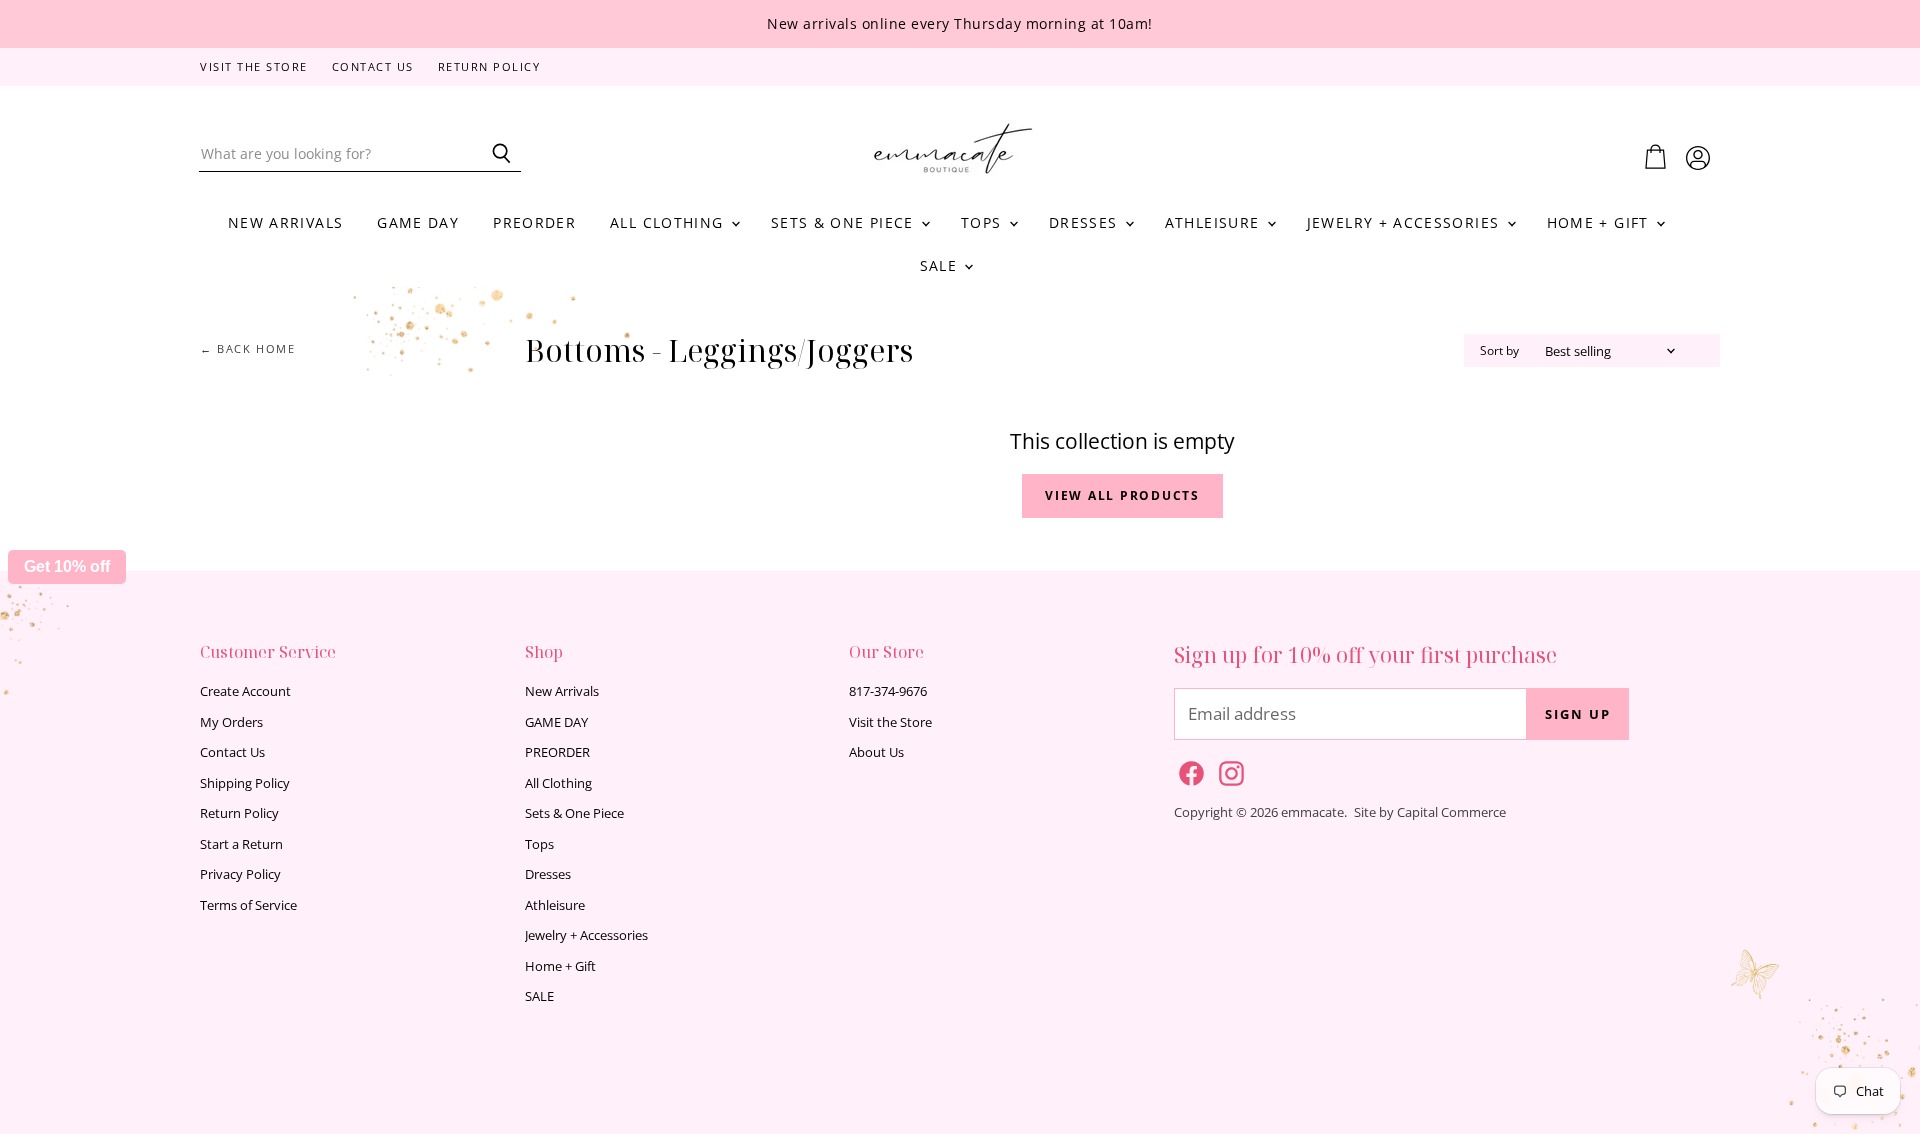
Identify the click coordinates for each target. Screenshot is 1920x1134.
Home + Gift (1600, 222)
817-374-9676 (888, 691)
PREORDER (534, 222)
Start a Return (241, 844)
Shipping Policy (245, 783)
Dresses (1086, 222)
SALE (941, 265)
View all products (1122, 495)
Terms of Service (248, 905)
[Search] (494, 154)
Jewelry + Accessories (1406, 222)
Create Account (245, 691)
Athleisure (1215, 222)
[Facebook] (1188, 770)
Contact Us (373, 67)
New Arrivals (285, 222)
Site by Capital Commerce (1430, 812)
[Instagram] (1228, 770)
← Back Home (248, 349)
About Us (876, 752)
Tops (984, 222)
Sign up (1578, 714)
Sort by (1499, 351)
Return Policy (489, 67)
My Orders (231, 722)
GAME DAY (418, 222)
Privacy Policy (240, 874)
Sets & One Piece (845, 222)
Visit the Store (254, 67)
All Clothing (669, 222)
